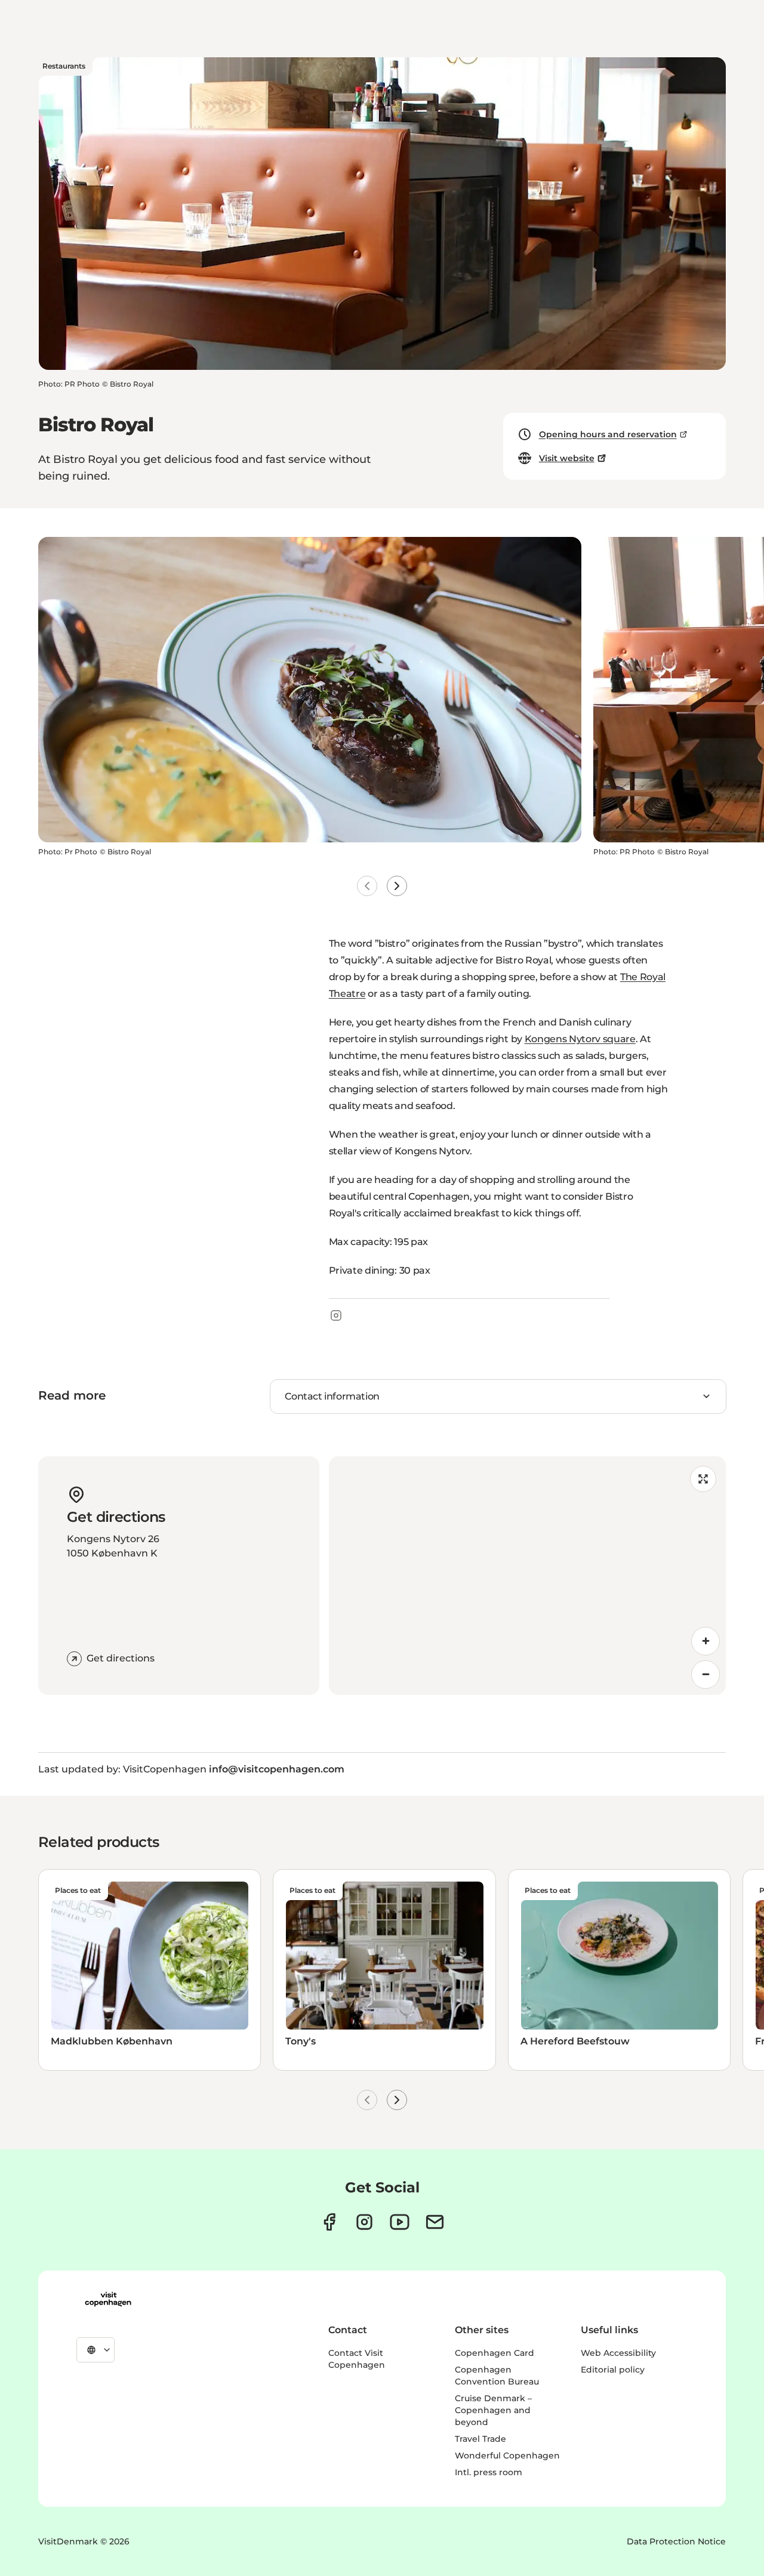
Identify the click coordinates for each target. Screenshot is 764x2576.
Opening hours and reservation (608, 434)
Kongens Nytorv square (580, 1039)
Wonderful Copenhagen (507, 2455)
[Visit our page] (364, 2222)
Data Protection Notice (676, 2541)
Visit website (567, 458)
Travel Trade (480, 2439)
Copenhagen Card (495, 2353)
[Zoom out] (706, 1675)
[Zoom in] (706, 1641)
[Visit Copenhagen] (108, 2299)
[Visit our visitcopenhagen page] (329, 2222)
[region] (527, 1576)
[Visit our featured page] (400, 2222)
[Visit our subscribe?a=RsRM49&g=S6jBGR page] (435, 2222)
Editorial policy (613, 2370)
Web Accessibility (618, 2353)
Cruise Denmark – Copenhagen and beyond (493, 2410)
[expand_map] (703, 1479)
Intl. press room (489, 2472)
